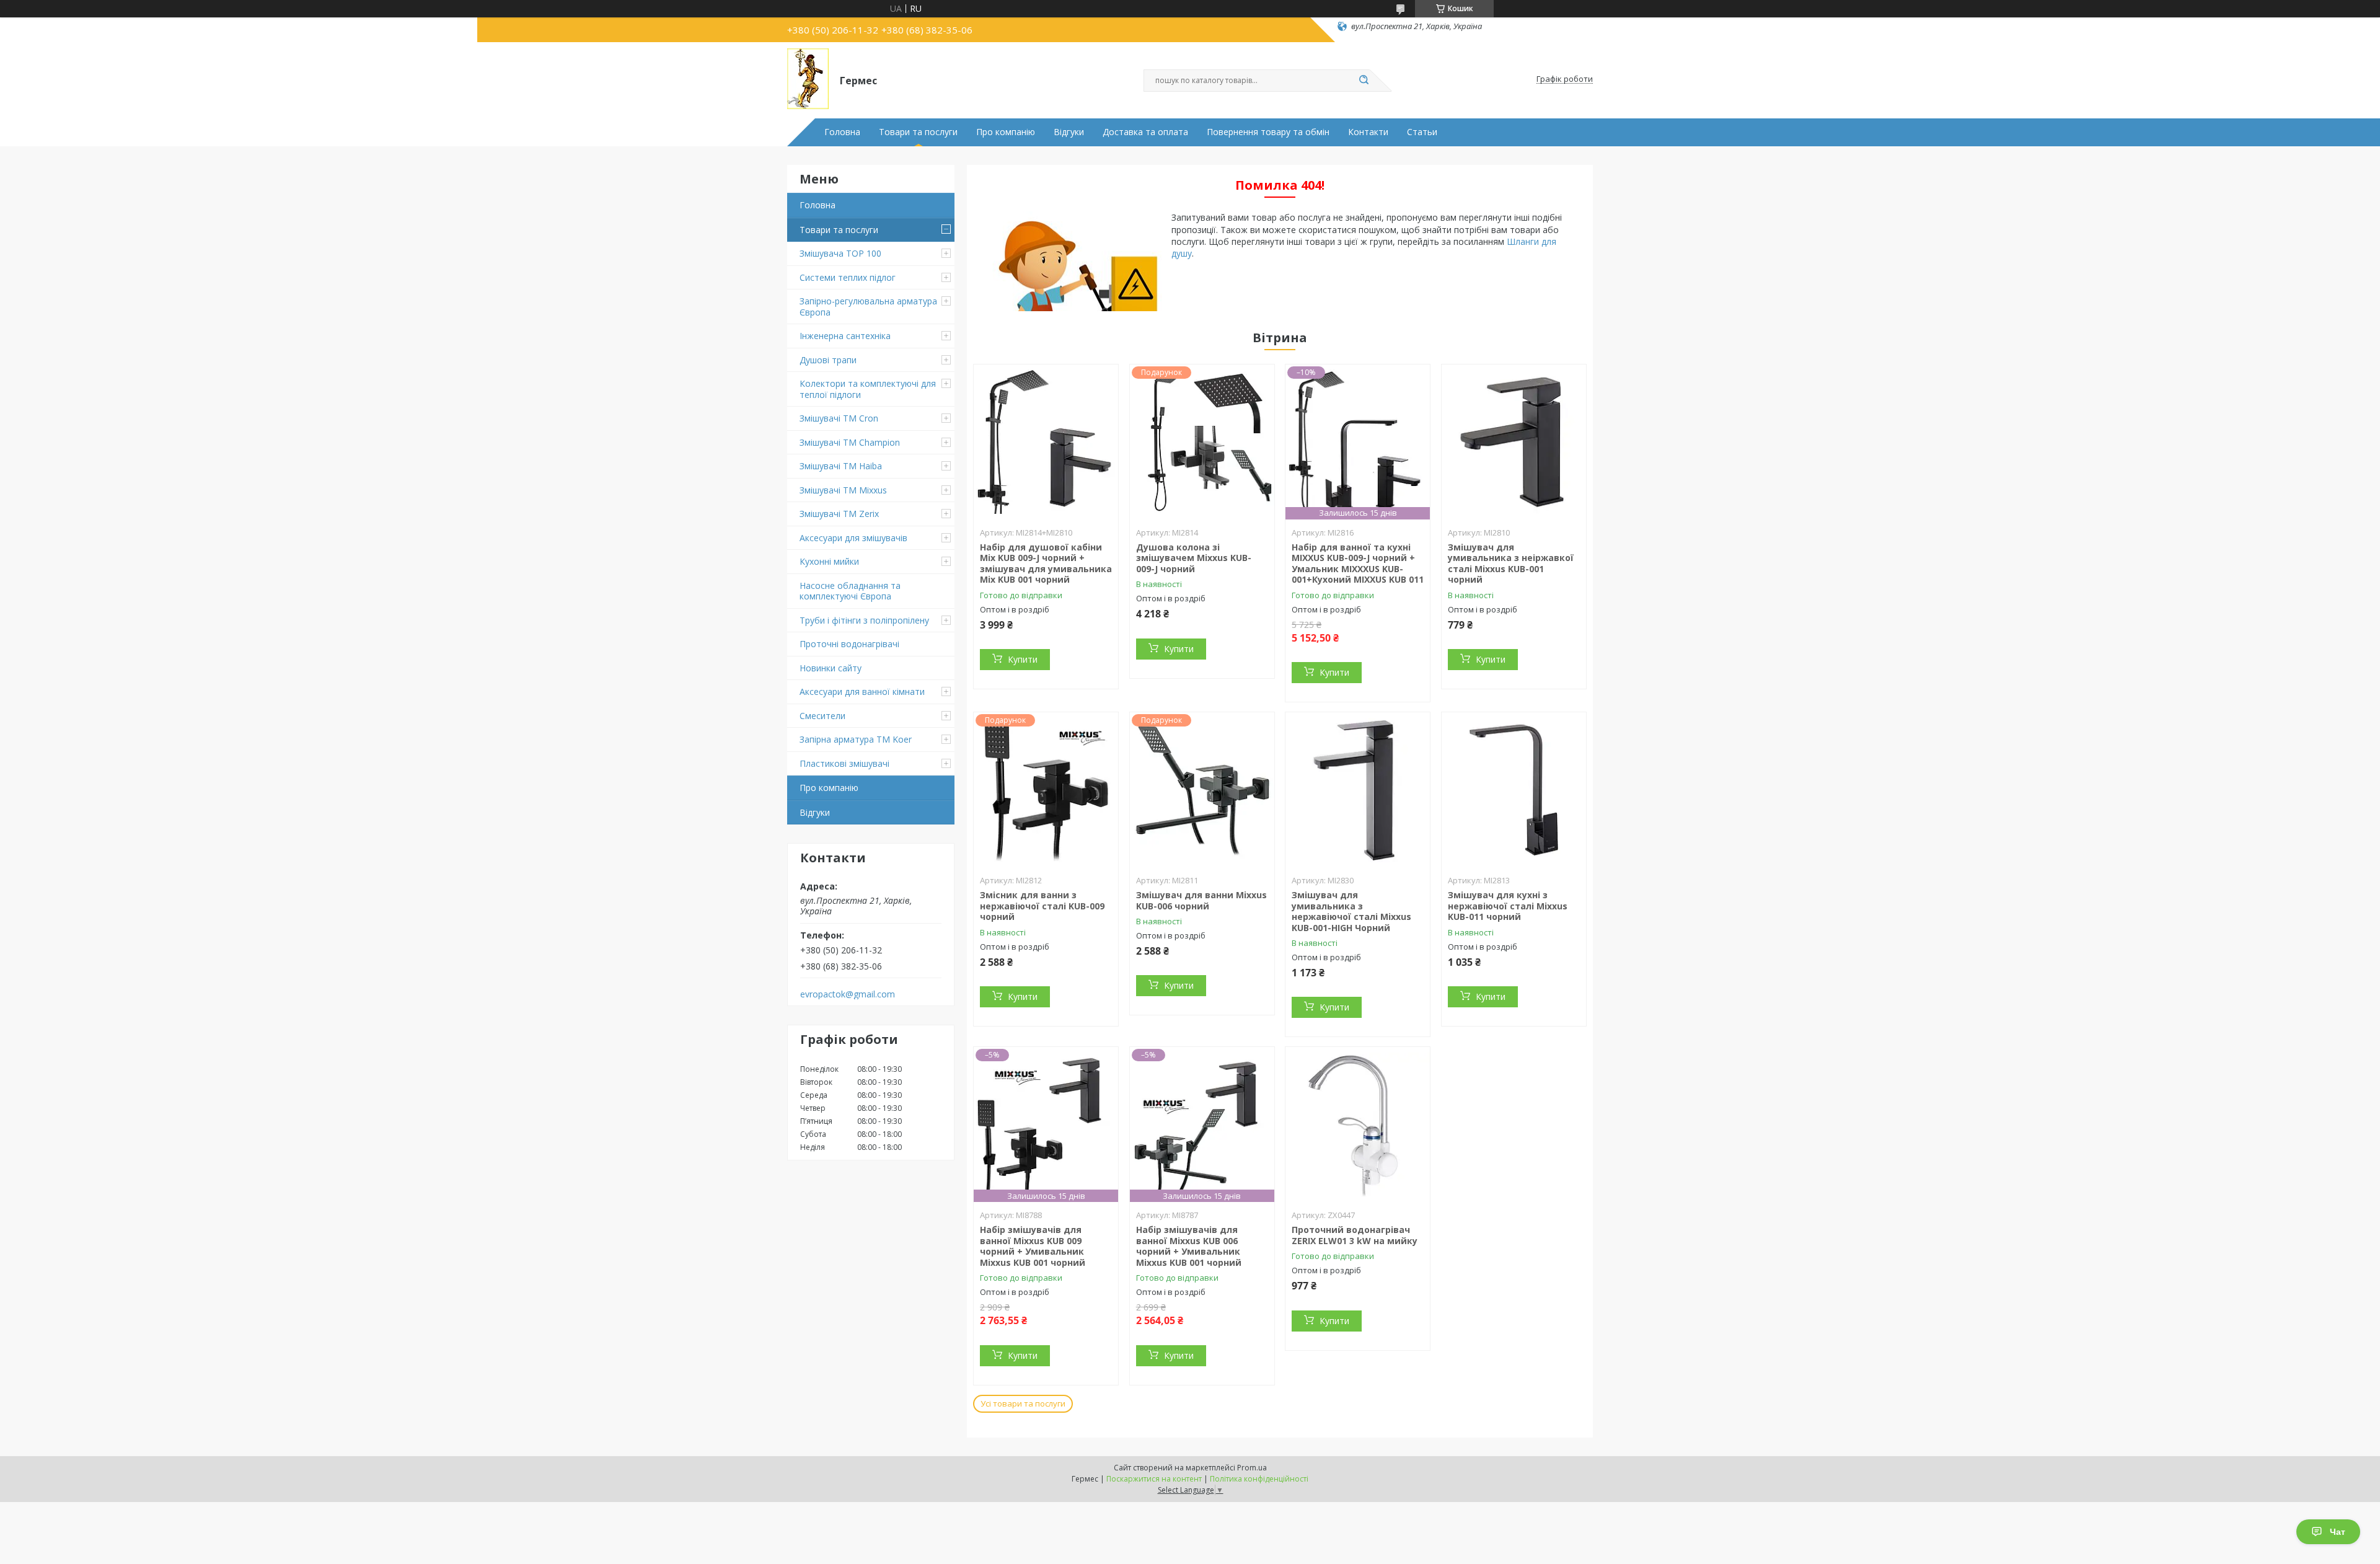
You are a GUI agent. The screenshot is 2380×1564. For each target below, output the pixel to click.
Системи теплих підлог (848, 277)
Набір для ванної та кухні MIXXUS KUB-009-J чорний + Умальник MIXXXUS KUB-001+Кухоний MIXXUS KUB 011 (1358, 563)
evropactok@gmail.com (848, 994)
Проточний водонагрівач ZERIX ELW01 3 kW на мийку (1355, 1235)
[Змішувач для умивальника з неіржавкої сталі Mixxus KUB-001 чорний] (1514, 442)
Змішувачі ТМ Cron (839, 418)
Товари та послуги (918, 132)
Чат (2338, 1532)
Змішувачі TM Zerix (839, 514)
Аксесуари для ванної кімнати (862, 691)
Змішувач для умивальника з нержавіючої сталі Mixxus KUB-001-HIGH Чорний (1351, 911)
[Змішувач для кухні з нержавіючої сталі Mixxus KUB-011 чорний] (1514, 790)
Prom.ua (1252, 1468)
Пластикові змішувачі (844, 763)
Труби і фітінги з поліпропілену (864, 620)
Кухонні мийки (829, 561)
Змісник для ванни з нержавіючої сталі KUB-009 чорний (1042, 906)
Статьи (1422, 132)
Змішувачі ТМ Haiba (841, 466)
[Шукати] (1364, 81)
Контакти (1368, 132)
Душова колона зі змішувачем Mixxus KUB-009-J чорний (1194, 558)
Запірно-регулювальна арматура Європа (868, 307)
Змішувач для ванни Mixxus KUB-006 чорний (1201, 900)
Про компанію (1006, 132)
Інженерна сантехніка (845, 336)
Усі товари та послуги (1023, 1403)
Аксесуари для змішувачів (853, 538)
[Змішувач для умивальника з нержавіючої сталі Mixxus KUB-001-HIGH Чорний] (1358, 790)
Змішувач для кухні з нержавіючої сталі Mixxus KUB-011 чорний (1508, 906)
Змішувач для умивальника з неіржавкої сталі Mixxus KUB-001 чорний (1511, 563)
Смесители (822, 716)
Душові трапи (828, 360)
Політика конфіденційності (1259, 1479)
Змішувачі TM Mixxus (843, 490)
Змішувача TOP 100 (840, 253)
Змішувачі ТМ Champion (850, 442)
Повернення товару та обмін (1268, 132)
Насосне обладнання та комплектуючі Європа (850, 591)
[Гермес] (808, 79)
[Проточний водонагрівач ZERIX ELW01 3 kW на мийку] (1358, 1124)
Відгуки (1069, 132)
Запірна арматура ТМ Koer (856, 739)
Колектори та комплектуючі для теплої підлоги (868, 389)
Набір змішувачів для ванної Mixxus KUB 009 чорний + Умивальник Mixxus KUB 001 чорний (1033, 1246)
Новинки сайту (831, 668)
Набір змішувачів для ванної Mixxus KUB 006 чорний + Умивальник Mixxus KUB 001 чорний (1189, 1246)
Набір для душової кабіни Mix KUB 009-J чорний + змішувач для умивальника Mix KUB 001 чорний (1046, 563)
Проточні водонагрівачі (849, 644)
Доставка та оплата (1145, 132)
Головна (842, 132)
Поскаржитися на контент (1154, 1479)
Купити (1023, 659)
